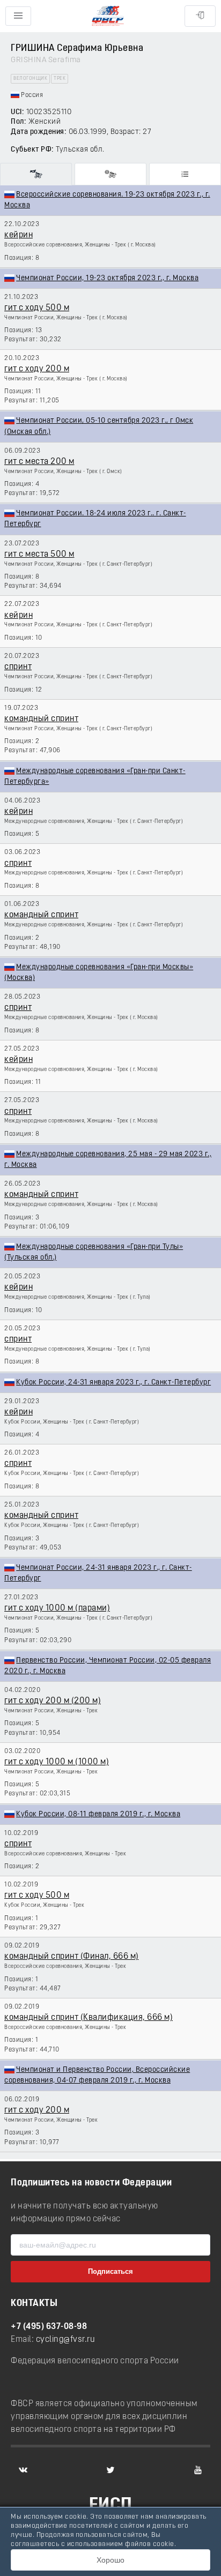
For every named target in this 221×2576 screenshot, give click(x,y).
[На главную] (108, 16)
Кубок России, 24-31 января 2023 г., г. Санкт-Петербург (113, 1383)
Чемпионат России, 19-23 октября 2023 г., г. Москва (107, 278)
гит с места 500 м (39, 555)
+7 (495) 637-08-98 (49, 2327)
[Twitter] (110, 2470)
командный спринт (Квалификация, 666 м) (89, 2018)
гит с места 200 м (39, 462)
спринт (18, 667)
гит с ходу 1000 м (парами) (57, 1608)
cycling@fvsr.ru (66, 2340)
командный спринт (41, 719)
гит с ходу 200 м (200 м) (53, 1701)
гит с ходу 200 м (37, 369)
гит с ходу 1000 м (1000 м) (57, 1762)
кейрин (19, 235)
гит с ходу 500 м (37, 308)
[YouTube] (198, 2470)
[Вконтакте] (23, 2470)
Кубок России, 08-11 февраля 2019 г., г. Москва (98, 1814)
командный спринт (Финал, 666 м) (72, 1957)
